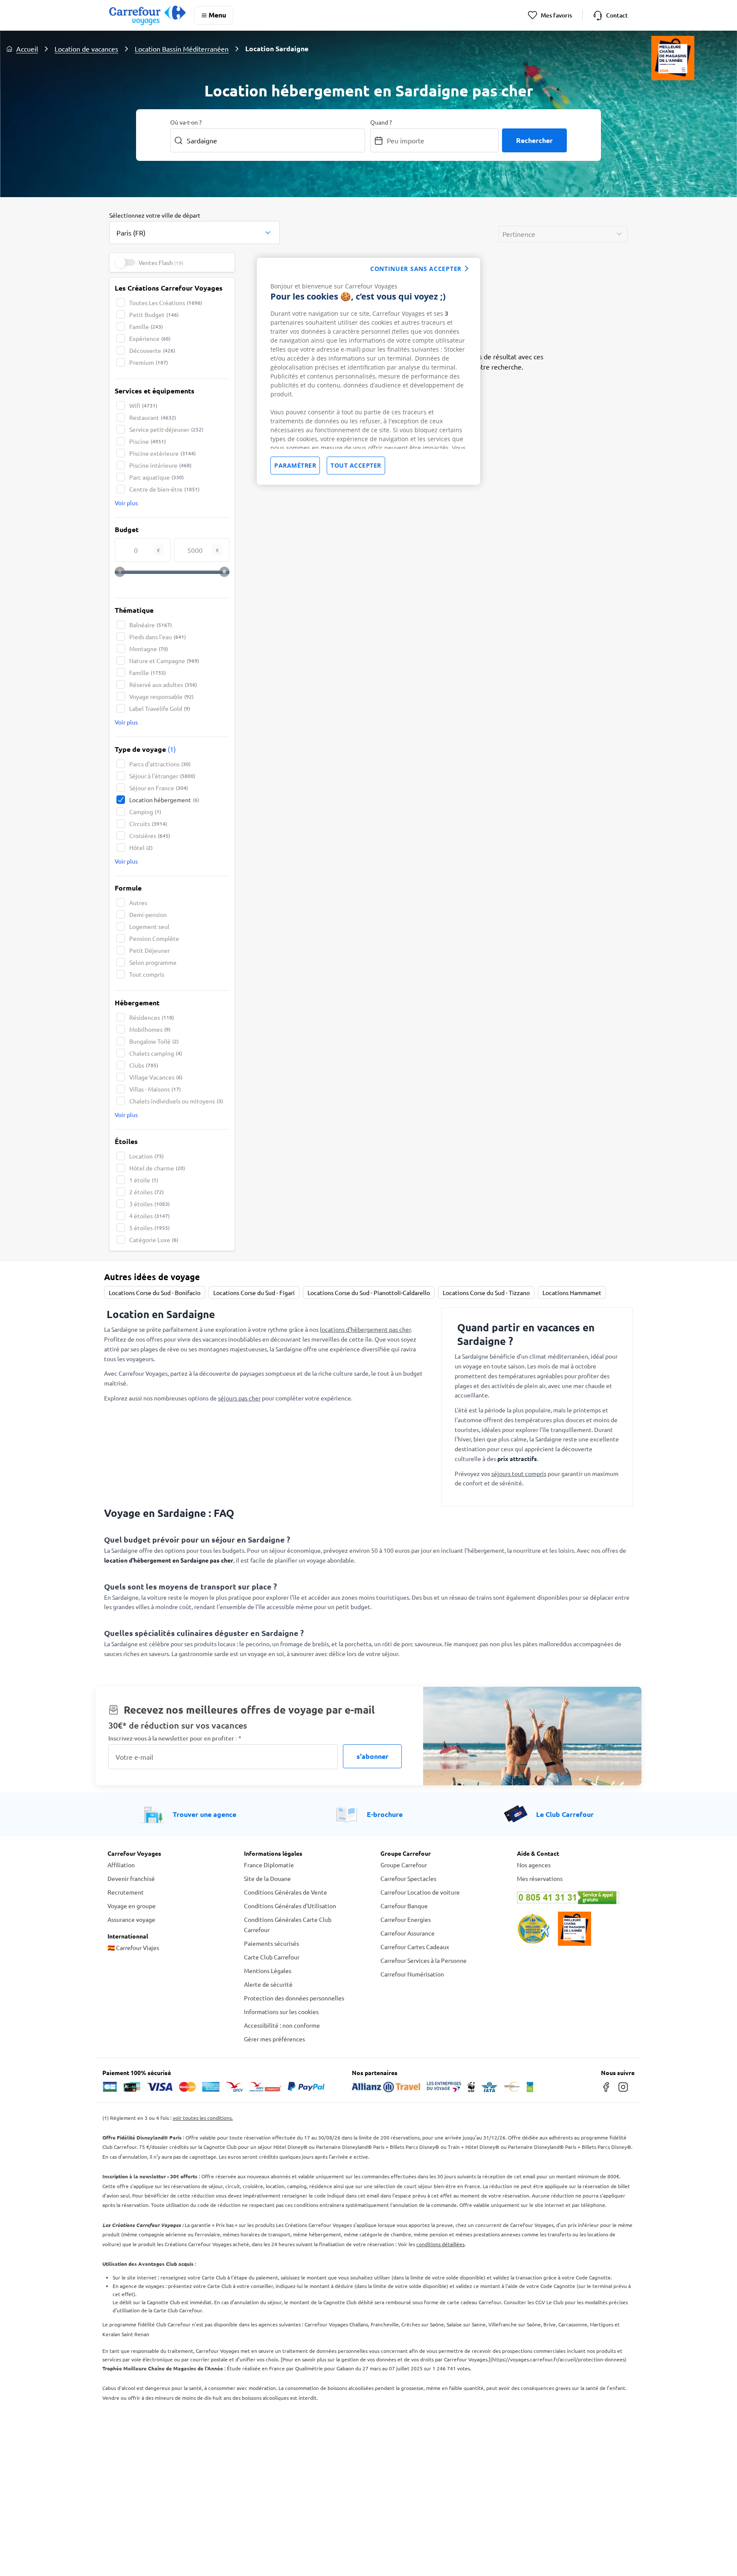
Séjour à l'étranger (162, 776)
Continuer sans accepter (416, 269)
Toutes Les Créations (166, 303)
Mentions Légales (268, 1971)
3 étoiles (149, 1204)
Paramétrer (295, 465)
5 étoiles (149, 1228)
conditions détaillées (440, 2244)
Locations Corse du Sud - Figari (254, 1292)
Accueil (27, 49)
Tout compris (147, 974)
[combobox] (194, 227)
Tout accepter (356, 465)
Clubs (144, 1065)
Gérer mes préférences (274, 2039)
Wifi (143, 405)
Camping (145, 812)
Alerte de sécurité (268, 1984)
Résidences (152, 1017)
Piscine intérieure (160, 465)
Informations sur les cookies (281, 2011)
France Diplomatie (269, 1865)
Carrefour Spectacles (408, 1878)
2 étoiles (147, 1192)
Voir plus (126, 503)
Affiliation (121, 1865)
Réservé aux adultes (163, 684)
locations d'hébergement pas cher (365, 1329)
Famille (146, 326)
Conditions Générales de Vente (286, 1892)
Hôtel (141, 847)
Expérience (150, 338)
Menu (217, 15)
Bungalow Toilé (154, 1041)
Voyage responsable (161, 696)
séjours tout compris (519, 1473)
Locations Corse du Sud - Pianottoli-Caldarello (369, 1292)
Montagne (149, 649)
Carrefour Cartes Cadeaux (415, 1947)
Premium (149, 362)
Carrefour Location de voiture (420, 1892)
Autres (138, 902)
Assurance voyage (131, 1919)
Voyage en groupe (132, 1906)
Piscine (148, 441)
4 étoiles (149, 1216)
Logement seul (149, 926)
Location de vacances (86, 49)
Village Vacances (156, 1077)
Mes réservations (540, 1878)
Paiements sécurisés (271, 1943)
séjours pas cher (239, 1398)
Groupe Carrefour (404, 1865)
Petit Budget (154, 314)
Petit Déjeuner (149, 950)
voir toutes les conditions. (203, 2118)
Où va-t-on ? (186, 122)
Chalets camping (156, 1053)
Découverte (152, 350)
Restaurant (153, 417)
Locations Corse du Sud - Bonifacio (155, 1292)
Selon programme (153, 962)
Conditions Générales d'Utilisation (290, 1906)
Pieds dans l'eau (158, 637)
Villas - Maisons (155, 1089)
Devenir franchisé (131, 1878)
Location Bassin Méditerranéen (182, 49)
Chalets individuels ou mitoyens (176, 1101)
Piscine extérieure (162, 453)
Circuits (148, 824)
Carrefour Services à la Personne (424, 1960)
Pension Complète (154, 938)
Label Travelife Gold (160, 708)
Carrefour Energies (406, 1919)
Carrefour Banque (404, 1906)
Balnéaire (151, 625)
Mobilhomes (150, 1029)
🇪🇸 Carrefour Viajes (133, 1947)
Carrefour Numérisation (412, 1974)
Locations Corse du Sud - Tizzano (486, 1292)
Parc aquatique (157, 477)
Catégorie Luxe (154, 1240)
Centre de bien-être (164, 489)
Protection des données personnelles (294, 1998)
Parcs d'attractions (160, 764)
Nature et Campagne (164, 661)
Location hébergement (164, 800)
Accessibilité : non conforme (282, 2025)
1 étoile (144, 1180)
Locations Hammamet (572, 1292)
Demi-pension (148, 914)
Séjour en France (159, 788)
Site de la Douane (267, 1878)
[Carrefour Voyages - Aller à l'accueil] (147, 15)
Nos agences (534, 1865)
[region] (368, 371)
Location (147, 1156)
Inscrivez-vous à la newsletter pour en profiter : (175, 1738)
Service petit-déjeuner (166, 429)
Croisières (150, 835)
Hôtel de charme (157, 1168)
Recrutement (126, 1892)
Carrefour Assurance (408, 1933)
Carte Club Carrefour (272, 1957)
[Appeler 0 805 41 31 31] (573, 1898)
